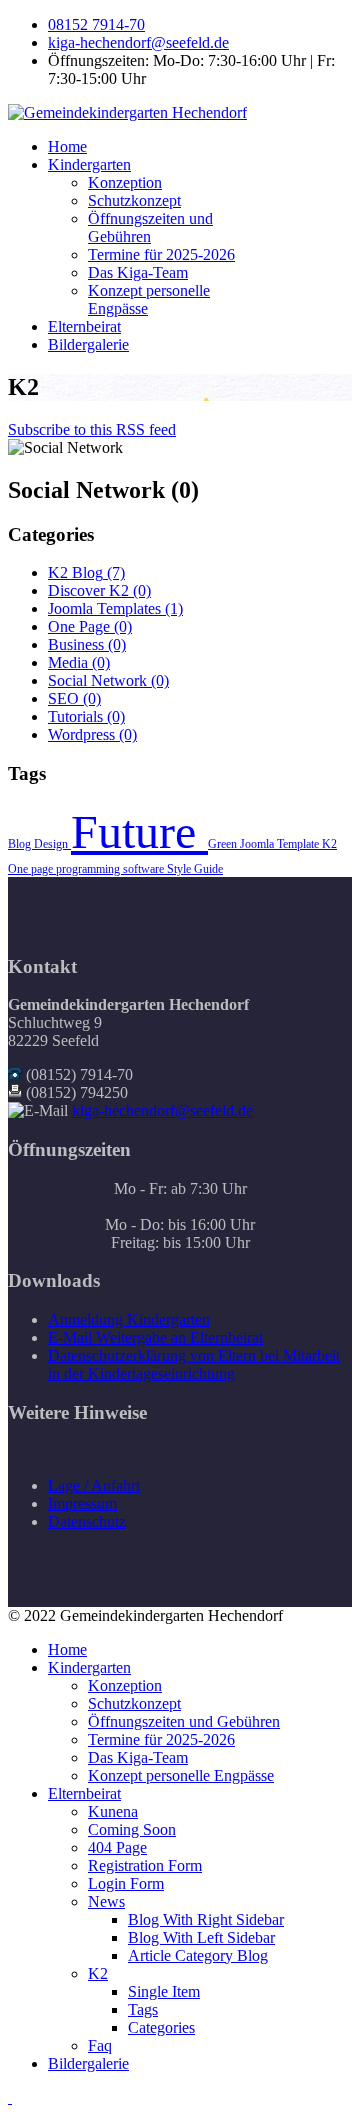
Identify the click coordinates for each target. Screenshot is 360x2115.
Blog (21, 844)
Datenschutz (87, 1521)
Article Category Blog (198, 1955)
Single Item (164, 1991)
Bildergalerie (88, 344)
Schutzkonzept (134, 200)
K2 (329, 844)
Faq (100, 2045)
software (145, 869)
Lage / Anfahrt (94, 1485)
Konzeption (125, 182)
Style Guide (195, 869)
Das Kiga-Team (138, 272)
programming (89, 869)
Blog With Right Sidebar (206, 1919)
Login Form (126, 1883)
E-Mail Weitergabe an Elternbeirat (155, 1337)
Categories (161, 2027)
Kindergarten (89, 164)
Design (52, 844)
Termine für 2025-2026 (161, 254)
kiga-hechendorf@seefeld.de (138, 42)
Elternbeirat (84, 326)
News (106, 1901)
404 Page (117, 1847)
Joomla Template (281, 844)
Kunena (113, 1811)
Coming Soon (132, 1829)
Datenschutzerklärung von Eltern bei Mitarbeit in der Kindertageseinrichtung (194, 1364)
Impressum (82, 1503)
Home (67, 146)
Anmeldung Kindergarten (129, 1319)
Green (224, 844)
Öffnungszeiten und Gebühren (150, 227)
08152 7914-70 (96, 24)
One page (32, 869)
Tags (143, 2009)
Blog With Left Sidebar (201, 1937)
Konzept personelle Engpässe (181, 1775)
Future (139, 831)
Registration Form (145, 1865)
